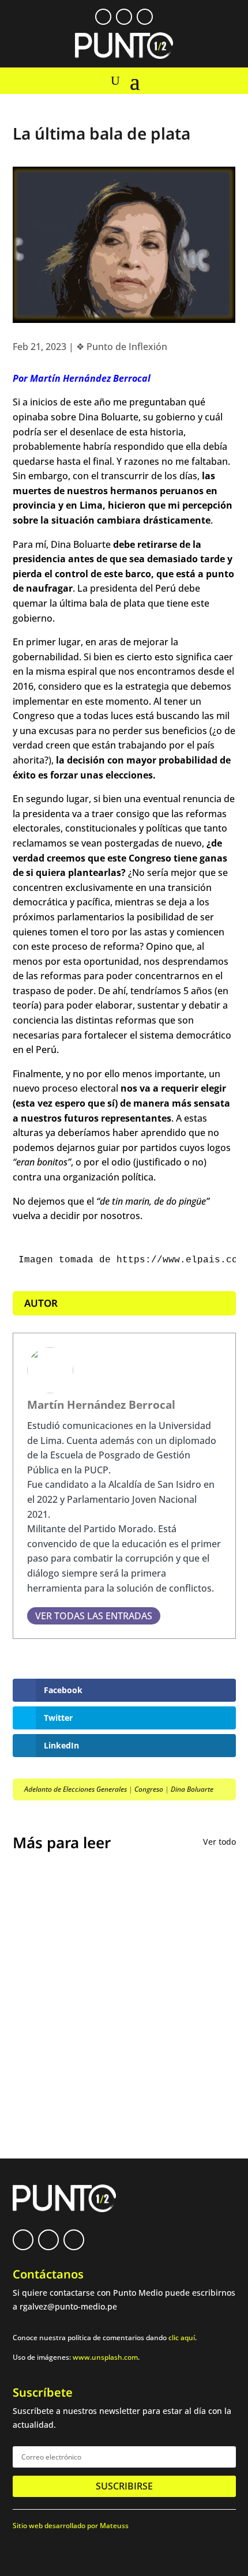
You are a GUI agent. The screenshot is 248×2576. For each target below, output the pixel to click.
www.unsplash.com (105, 2357)
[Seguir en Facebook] (103, 17)
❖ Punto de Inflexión (122, 347)
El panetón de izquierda (78, 1980)
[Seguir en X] (124, 17)
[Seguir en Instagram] (145, 17)
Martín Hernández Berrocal (101, 1404)
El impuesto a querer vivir (83, 1896)
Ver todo (219, 1842)
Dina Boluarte (192, 1789)
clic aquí (182, 2338)
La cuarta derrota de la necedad (98, 2064)
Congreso (149, 1789)
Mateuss (114, 2526)
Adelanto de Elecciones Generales (76, 1789)
